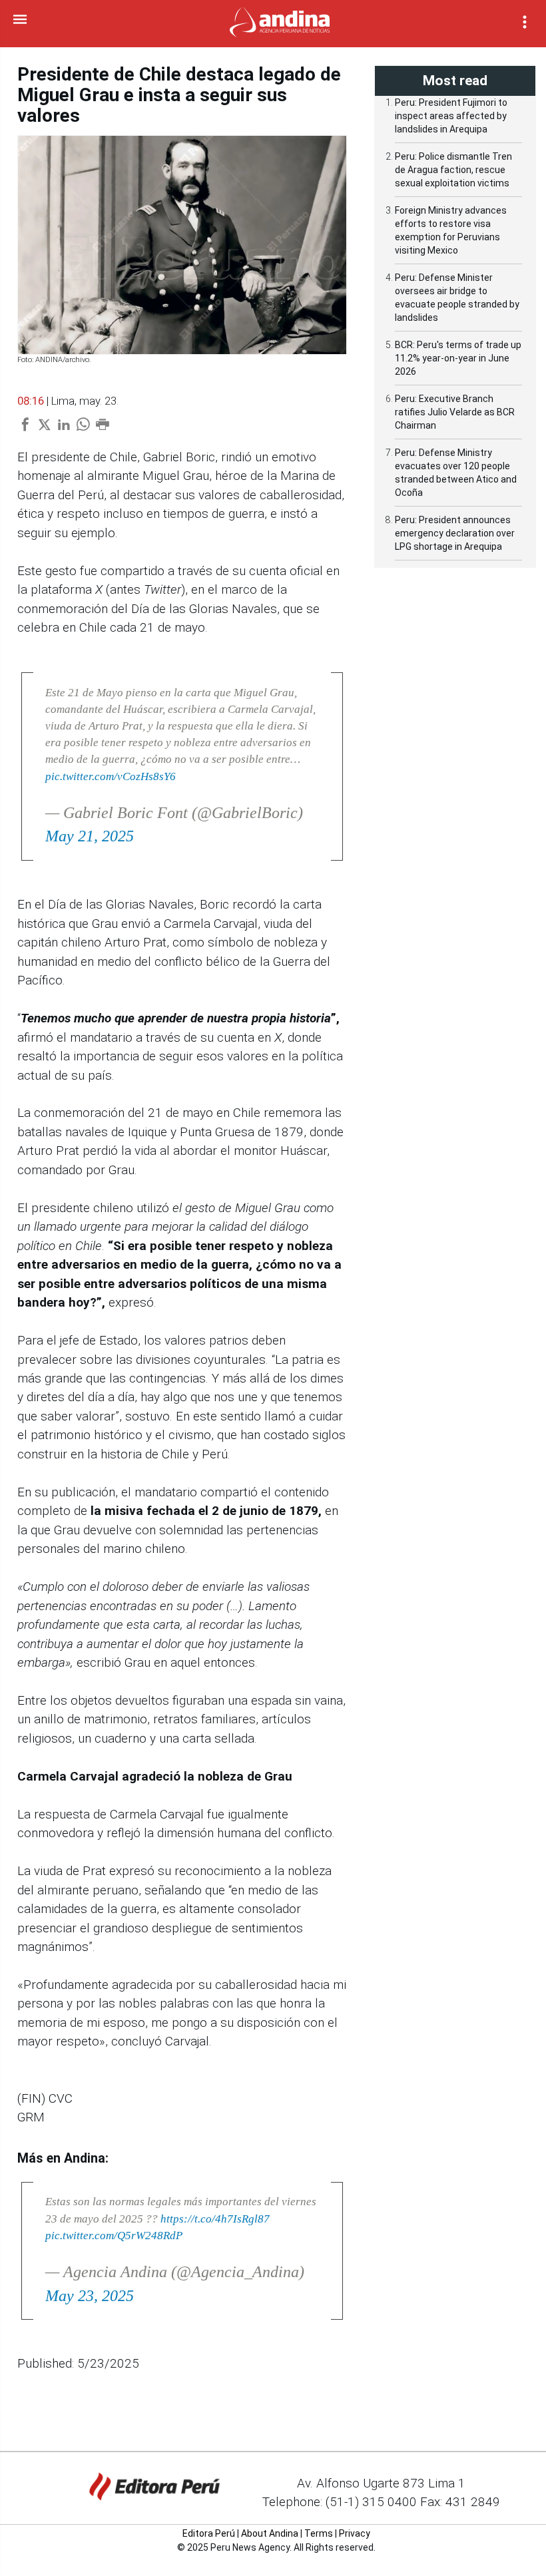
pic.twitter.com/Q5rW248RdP (114, 2236)
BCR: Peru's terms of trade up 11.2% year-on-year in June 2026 (458, 358)
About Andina (270, 2533)
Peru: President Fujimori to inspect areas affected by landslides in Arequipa (451, 116)
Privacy (355, 2533)
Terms (319, 2533)
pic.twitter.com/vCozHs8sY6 (111, 776)
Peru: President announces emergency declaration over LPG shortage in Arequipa (455, 533)
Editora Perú (209, 2533)
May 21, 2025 (90, 836)
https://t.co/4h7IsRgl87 (215, 2219)
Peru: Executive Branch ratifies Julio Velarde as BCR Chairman (455, 412)
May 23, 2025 (90, 2296)
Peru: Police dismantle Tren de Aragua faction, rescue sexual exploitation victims (453, 170)
